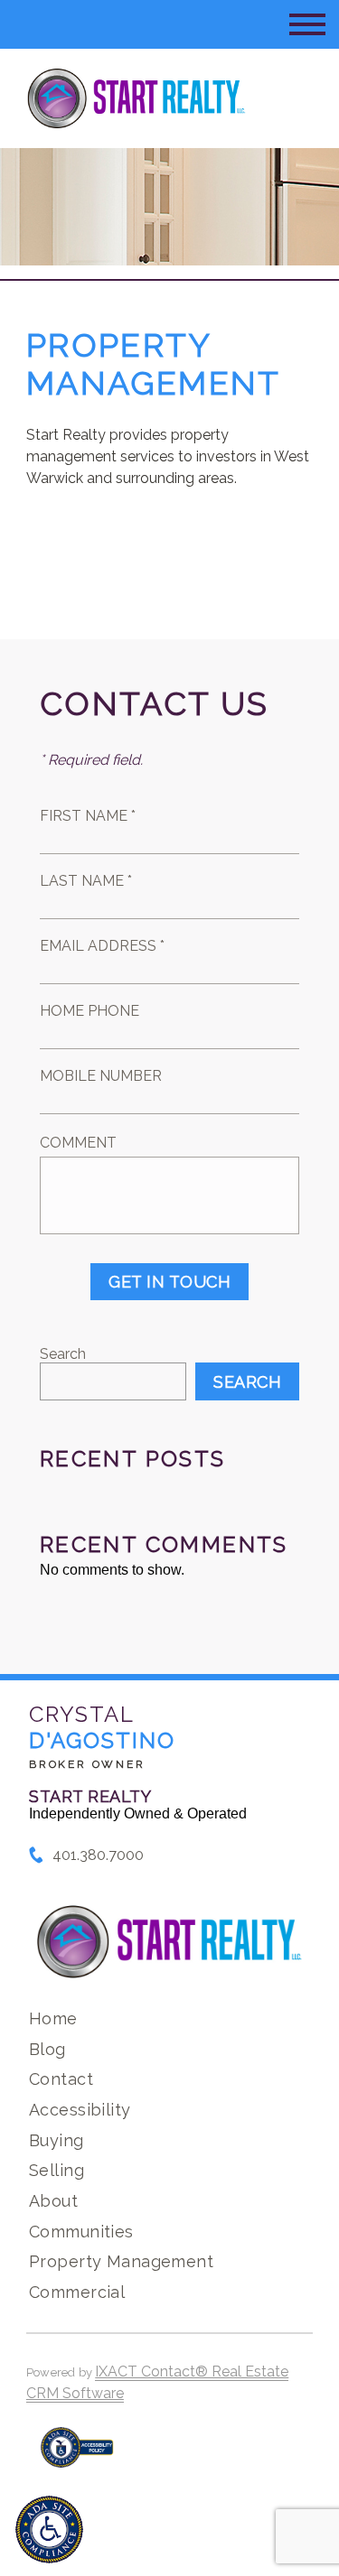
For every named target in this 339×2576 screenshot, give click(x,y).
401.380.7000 (98, 1855)
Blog (47, 2049)
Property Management (121, 2261)
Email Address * (102, 946)
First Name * (88, 816)
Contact (61, 2079)
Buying (56, 2140)
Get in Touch (169, 1282)
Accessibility (80, 2110)
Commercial (77, 2292)
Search (63, 1354)
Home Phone (89, 1011)
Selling (56, 2170)
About (53, 2201)
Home (53, 2018)
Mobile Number (101, 1076)
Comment (78, 1143)
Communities (81, 2232)
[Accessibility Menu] (49, 2530)
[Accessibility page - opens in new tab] (77, 2456)
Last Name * (86, 881)
